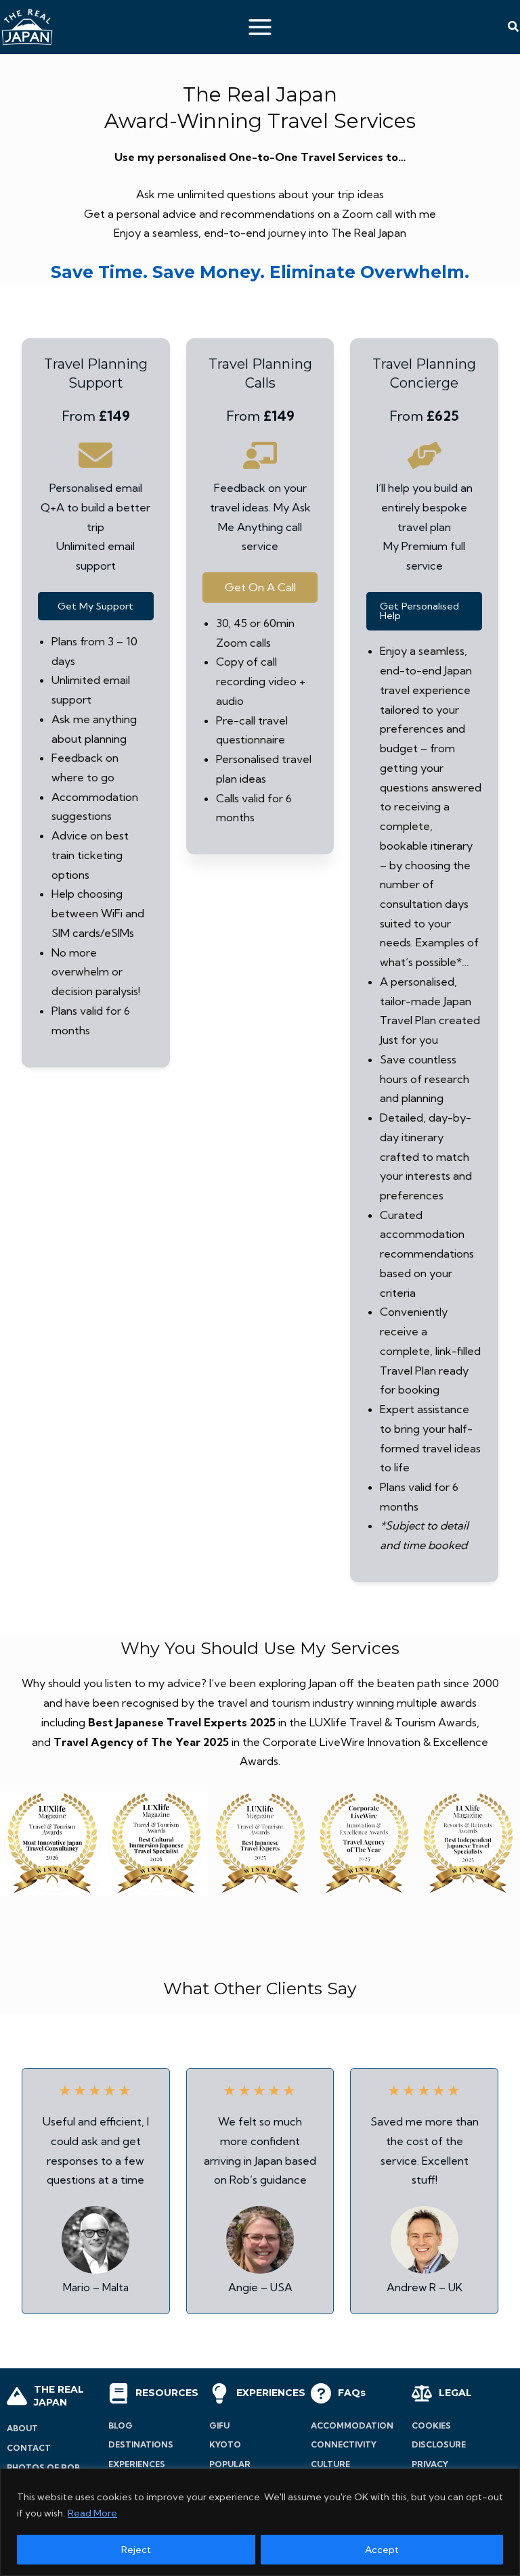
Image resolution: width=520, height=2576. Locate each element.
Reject (136, 2550)
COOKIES (431, 2425)
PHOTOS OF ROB (43, 2467)
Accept (382, 2550)
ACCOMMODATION (352, 2425)
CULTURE (330, 2464)
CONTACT (29, 2448)
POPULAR (230, 2464)
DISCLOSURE (439, 2444)
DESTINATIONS (141, 2444)
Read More (92, 2513)
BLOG (121, 2425)
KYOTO (225, 2444)
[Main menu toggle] (260, 27)
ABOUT (22, 2428)
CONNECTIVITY (344, 2444)
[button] (514, 27)
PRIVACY (430, 2464)
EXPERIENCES (137, 2464)
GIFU (219, 2425)
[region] (260, 2522)
